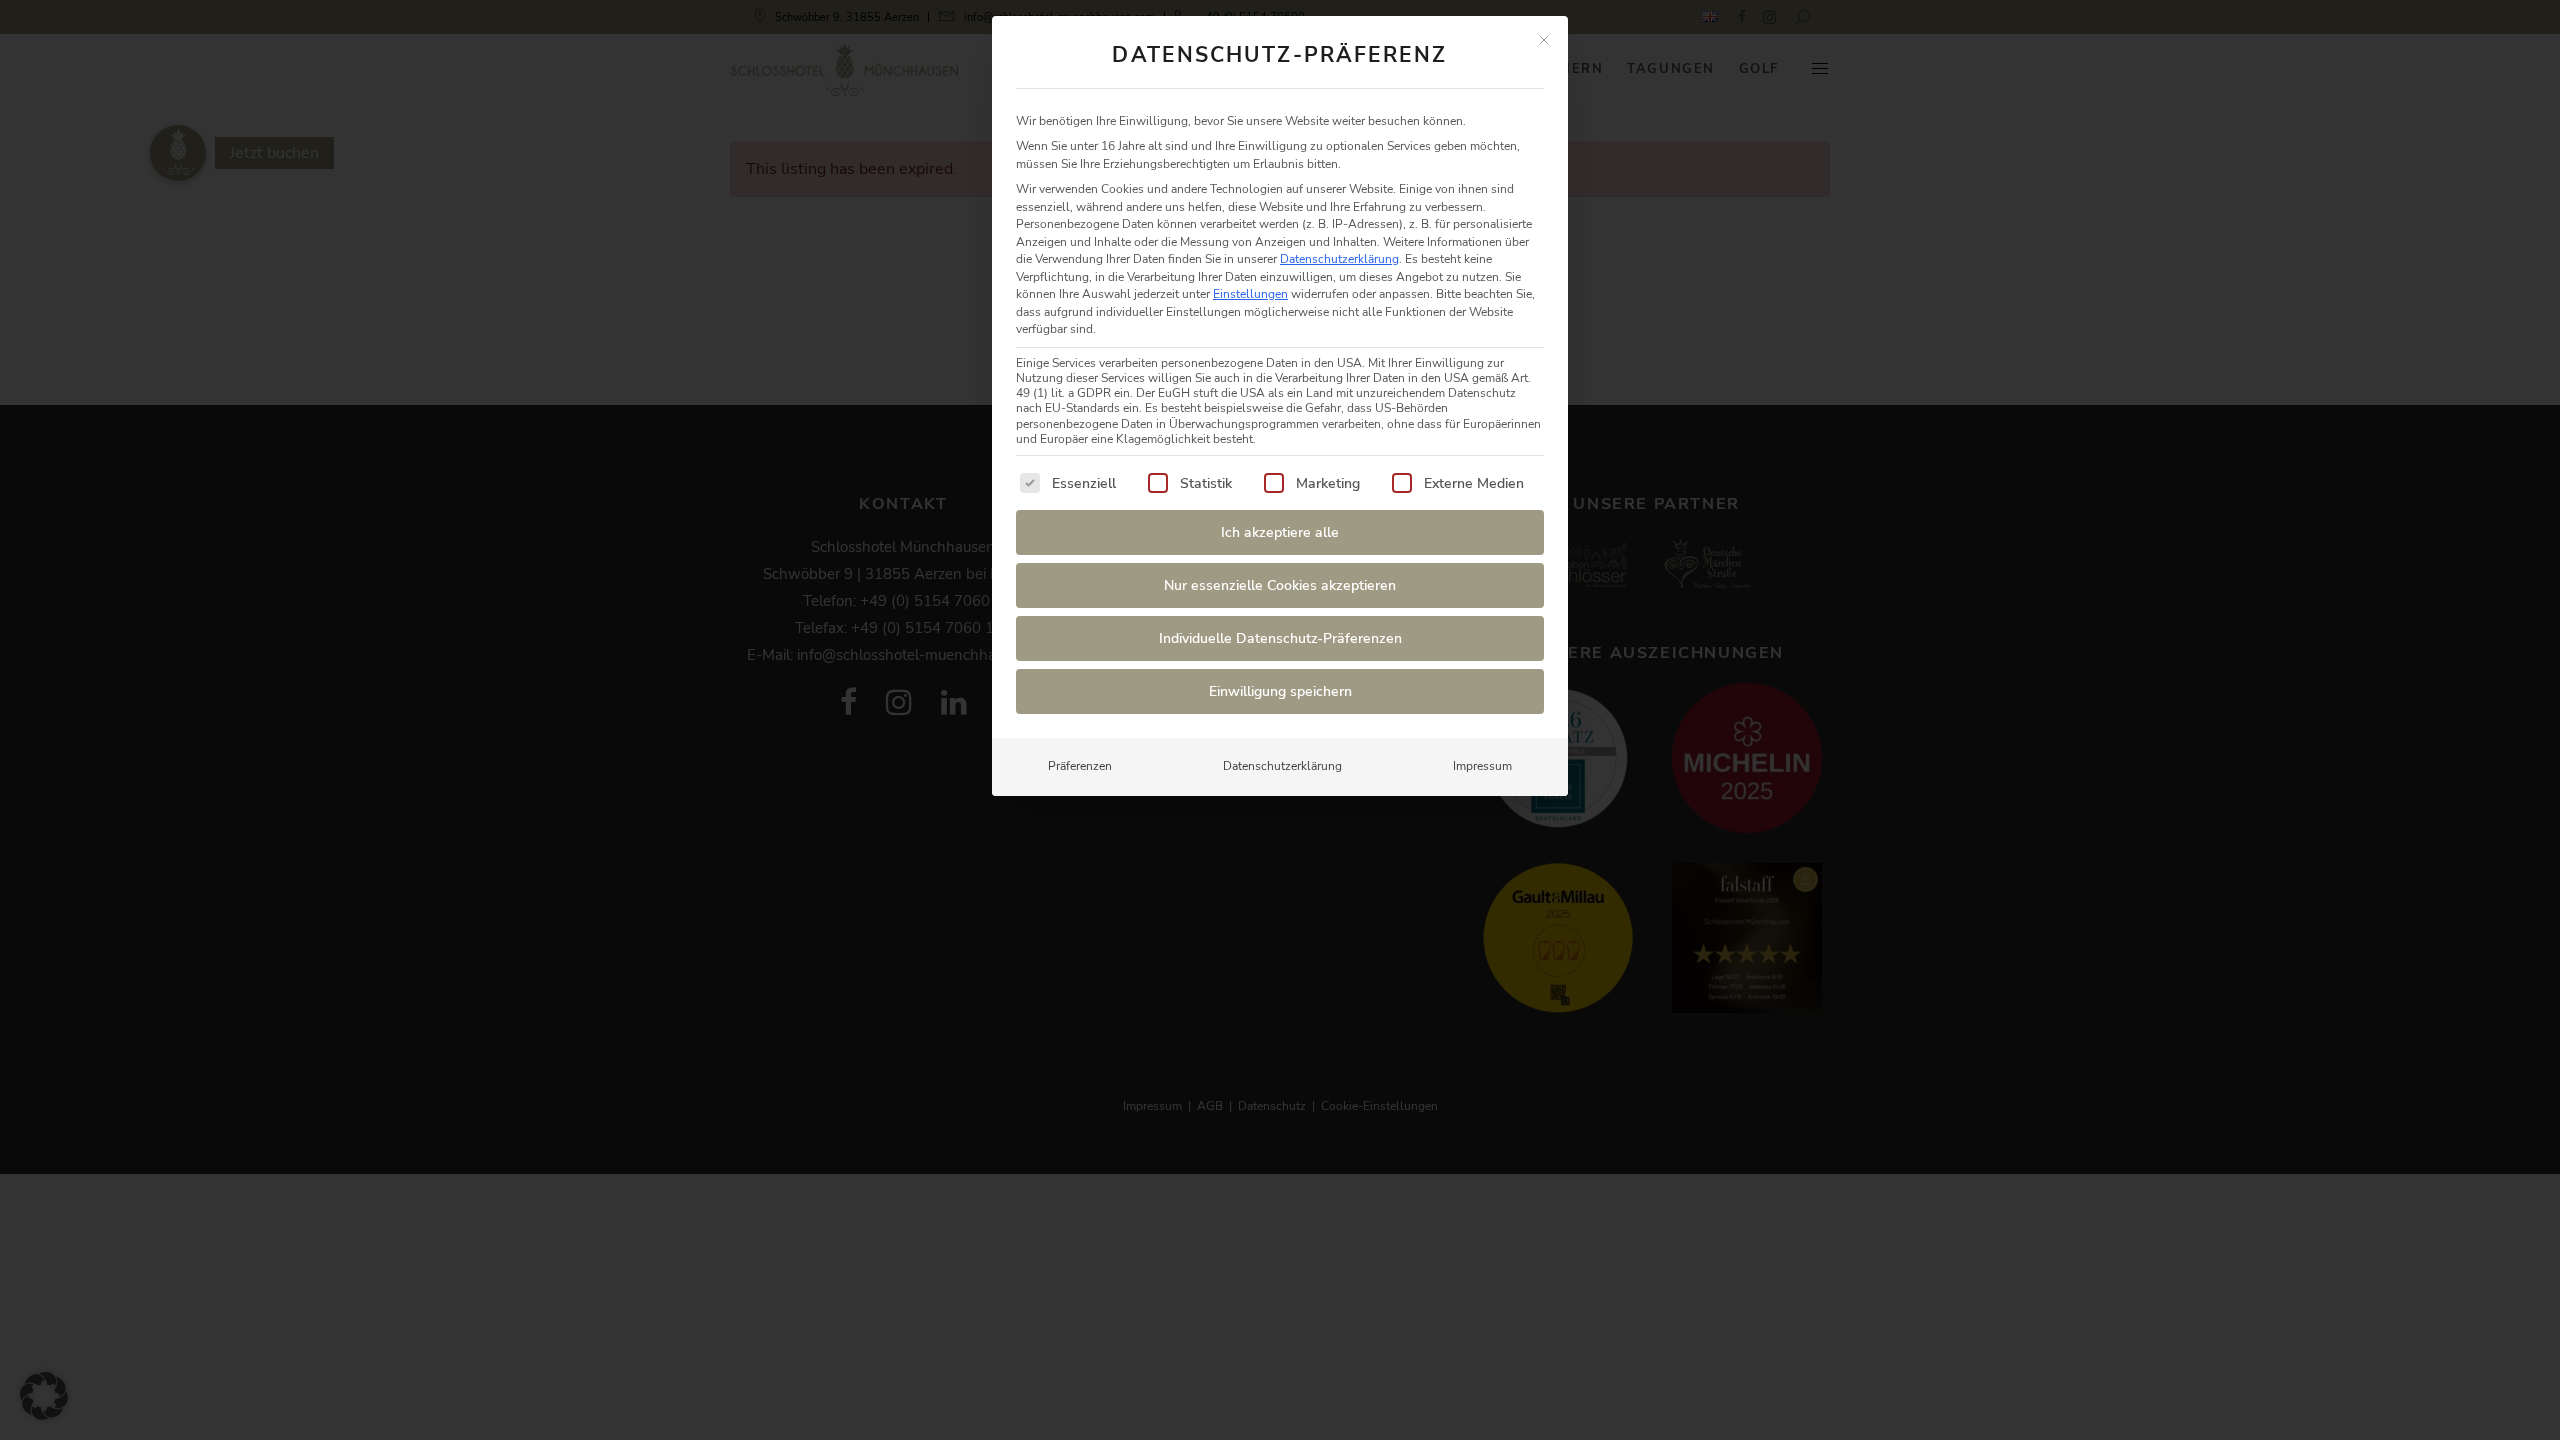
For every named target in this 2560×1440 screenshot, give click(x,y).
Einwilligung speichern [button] (1280, 691)
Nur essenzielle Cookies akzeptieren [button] (1280, 585)
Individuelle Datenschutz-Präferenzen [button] (1280, 638)
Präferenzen (1080, 766)
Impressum (1482, 766)
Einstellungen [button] (1250, 294)
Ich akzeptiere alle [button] (1280, 532)
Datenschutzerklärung (1339, 259)
